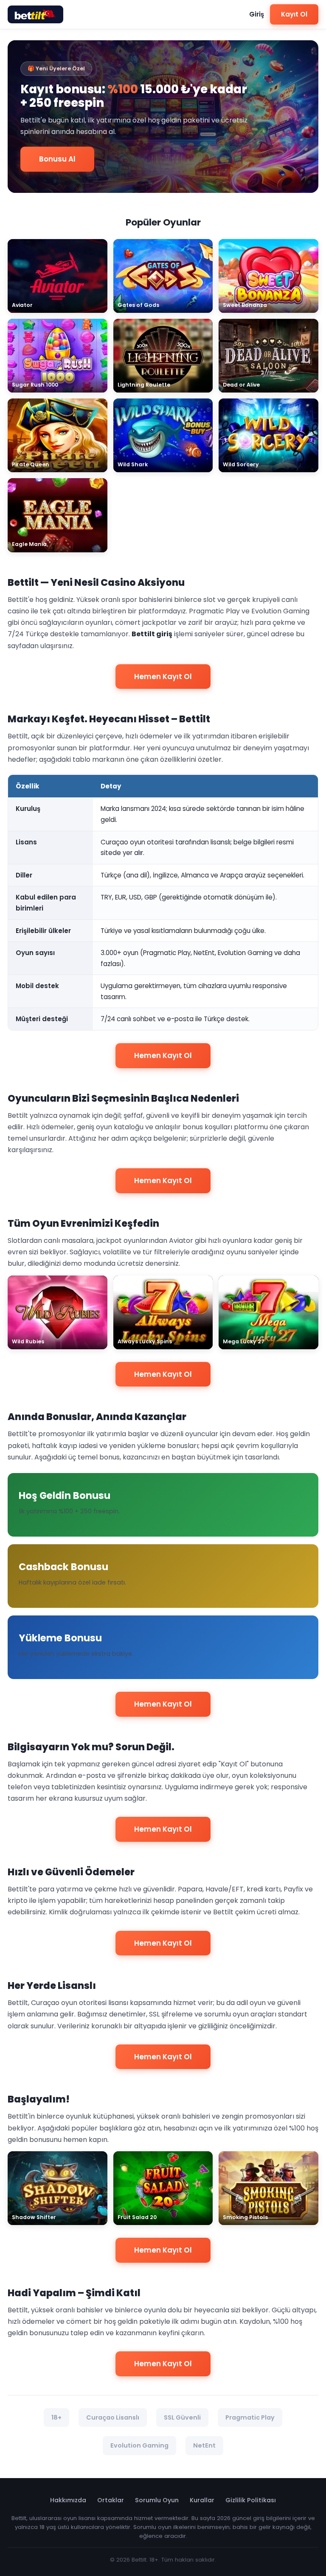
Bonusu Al (57, 159)
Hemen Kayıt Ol (163, 677)
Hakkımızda (68, 2500)
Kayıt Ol (294, 14)
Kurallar (202, 2500)
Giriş (257, 14)
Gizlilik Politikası (251, 2500)
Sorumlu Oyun (157, 2500)
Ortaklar (111, 2500)
